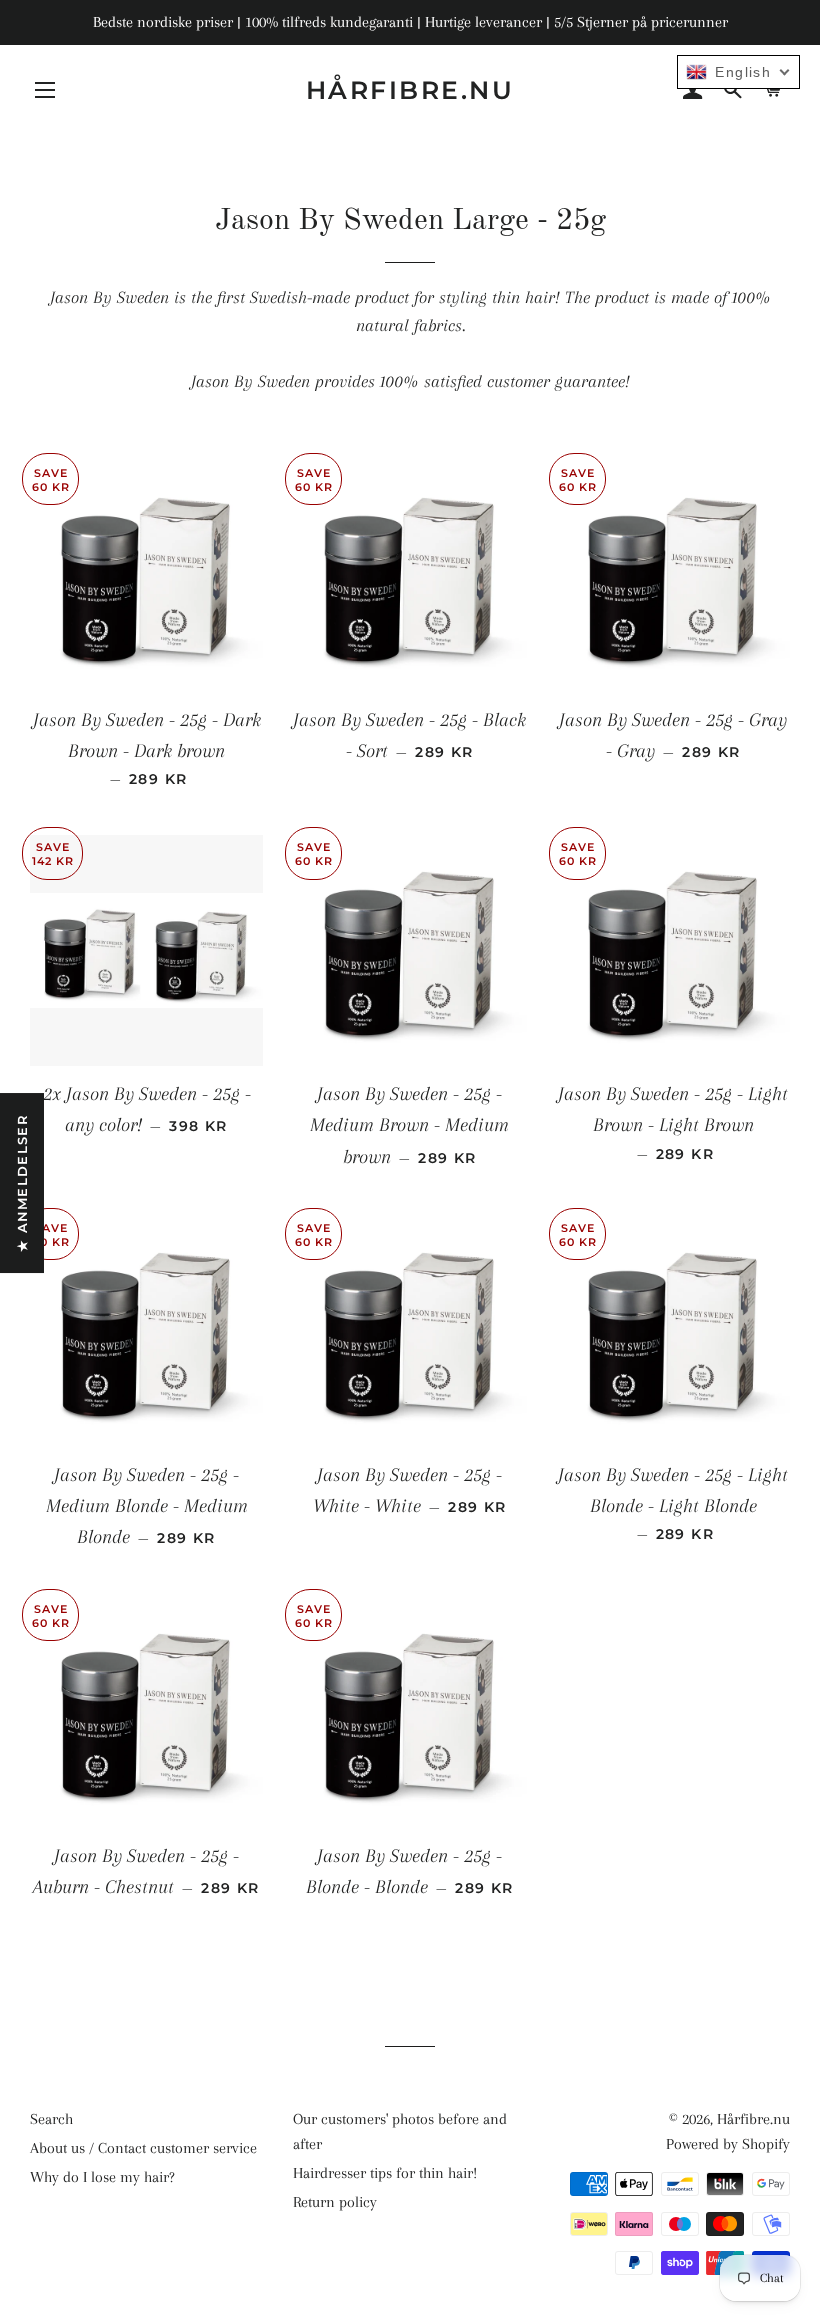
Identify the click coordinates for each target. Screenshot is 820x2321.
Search (51, 2119)
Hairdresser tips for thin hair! (385, 2173)
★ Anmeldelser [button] (22, 1183)
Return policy (335, 2202)
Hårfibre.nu (410, 90)
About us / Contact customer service (143, 2148)
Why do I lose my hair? (102, 2177)
